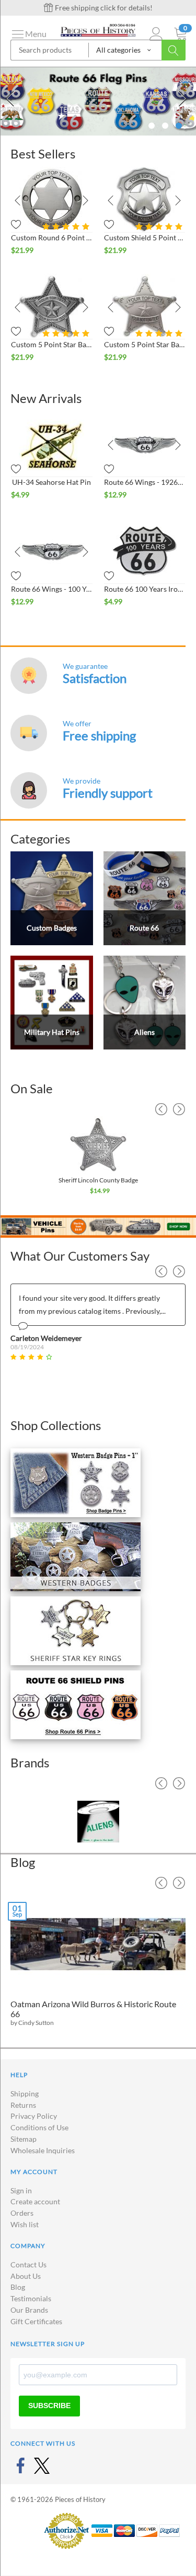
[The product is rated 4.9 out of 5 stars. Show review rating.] (67, 227)
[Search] (174, 50)
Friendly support (108, 793)
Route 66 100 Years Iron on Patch (145, 589)
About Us (26, 2276)
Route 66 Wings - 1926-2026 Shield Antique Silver (145, 482)
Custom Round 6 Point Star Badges (52, 237)
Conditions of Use (39, 2127)
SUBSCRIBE (49, 2406)
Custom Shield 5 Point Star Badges (145, 237)
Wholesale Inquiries (43, 2150)
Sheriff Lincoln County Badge (98, 1180)
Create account (35, 2201)
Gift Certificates (36, 2321)
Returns (23, 2105)
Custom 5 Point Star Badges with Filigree (145, 344)
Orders (22, 2213)
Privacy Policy (34, 2116)
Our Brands (29, 2310)
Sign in (21, 2190)
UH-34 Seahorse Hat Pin (51, 482)
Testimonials (31, 2298)
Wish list (25, 2224)
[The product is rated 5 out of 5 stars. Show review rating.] (67, 333)
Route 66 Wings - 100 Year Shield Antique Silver (52, 589)
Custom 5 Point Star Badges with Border (52, 344)
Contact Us (28, 2264)
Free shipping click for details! (103, 8)
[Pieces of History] (98, 29)
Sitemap (24, 2139)
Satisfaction (95, 678)
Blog (18, 2287)
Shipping (25, 2093)
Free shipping (99, 735)
